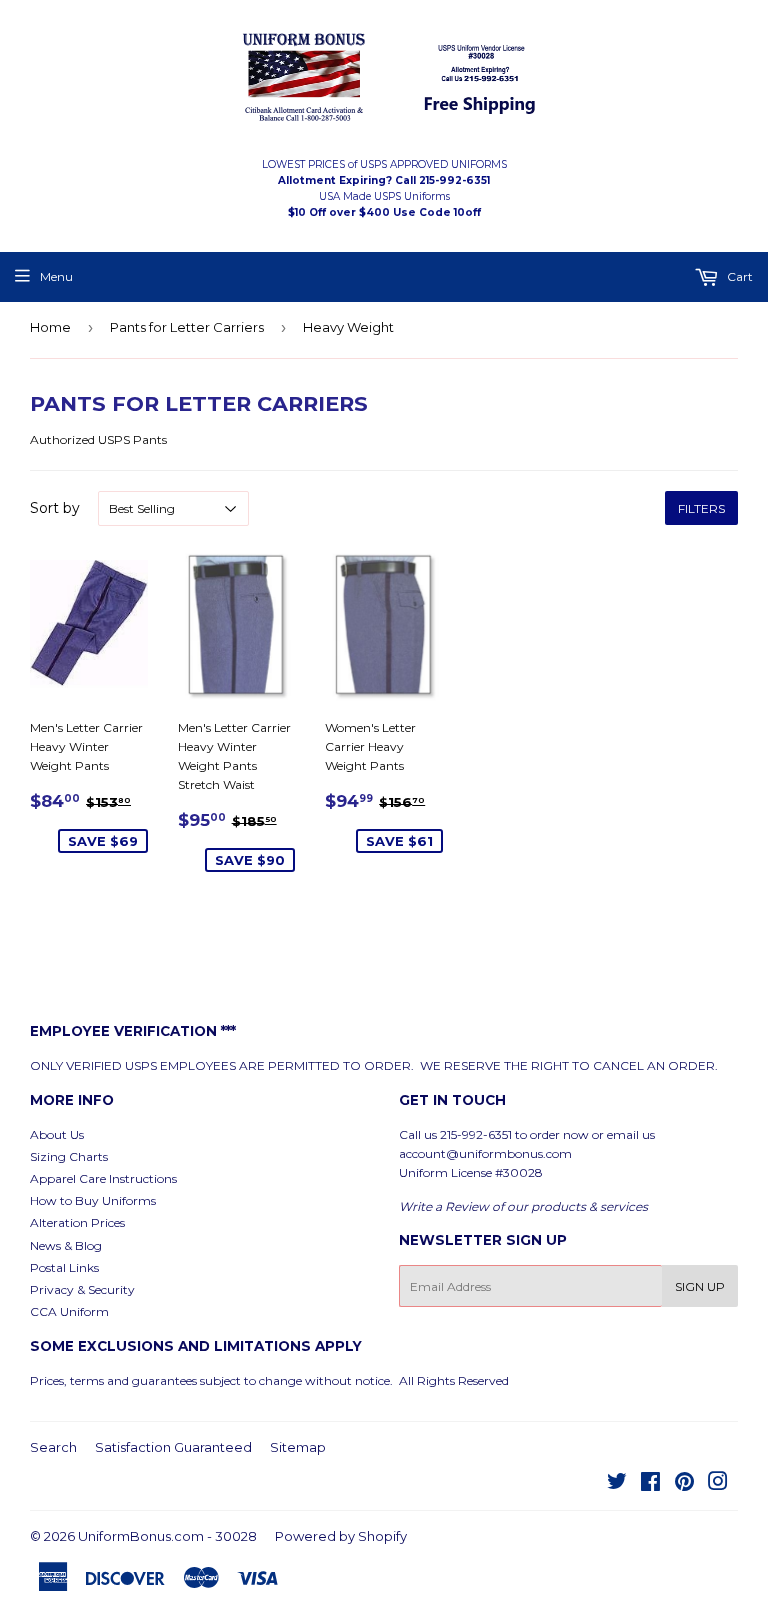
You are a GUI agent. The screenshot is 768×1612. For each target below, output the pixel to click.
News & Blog (66, 1245)
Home (50, 327)
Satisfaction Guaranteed (173, 1447)
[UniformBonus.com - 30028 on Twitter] (617, 1484)
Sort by (55, 508)
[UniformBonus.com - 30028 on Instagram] (718, 1484)
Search (53, 1447)
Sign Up (700, 1286)
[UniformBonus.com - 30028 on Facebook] (650, 1484)
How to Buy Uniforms (93, 1200)
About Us (57, 1134)
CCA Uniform (69, 1311)
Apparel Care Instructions (103, 1178)
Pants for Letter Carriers (187, 327)
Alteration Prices (77, 1222)
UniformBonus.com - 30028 (167, 1536)
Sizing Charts (69, 1156)
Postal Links (64, 1267)
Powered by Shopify (341, 1536)
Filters (701, 508)
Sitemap (298, 1447)
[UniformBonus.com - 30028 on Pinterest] (684, 1484)
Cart (738, 276)
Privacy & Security (82, 1289)
